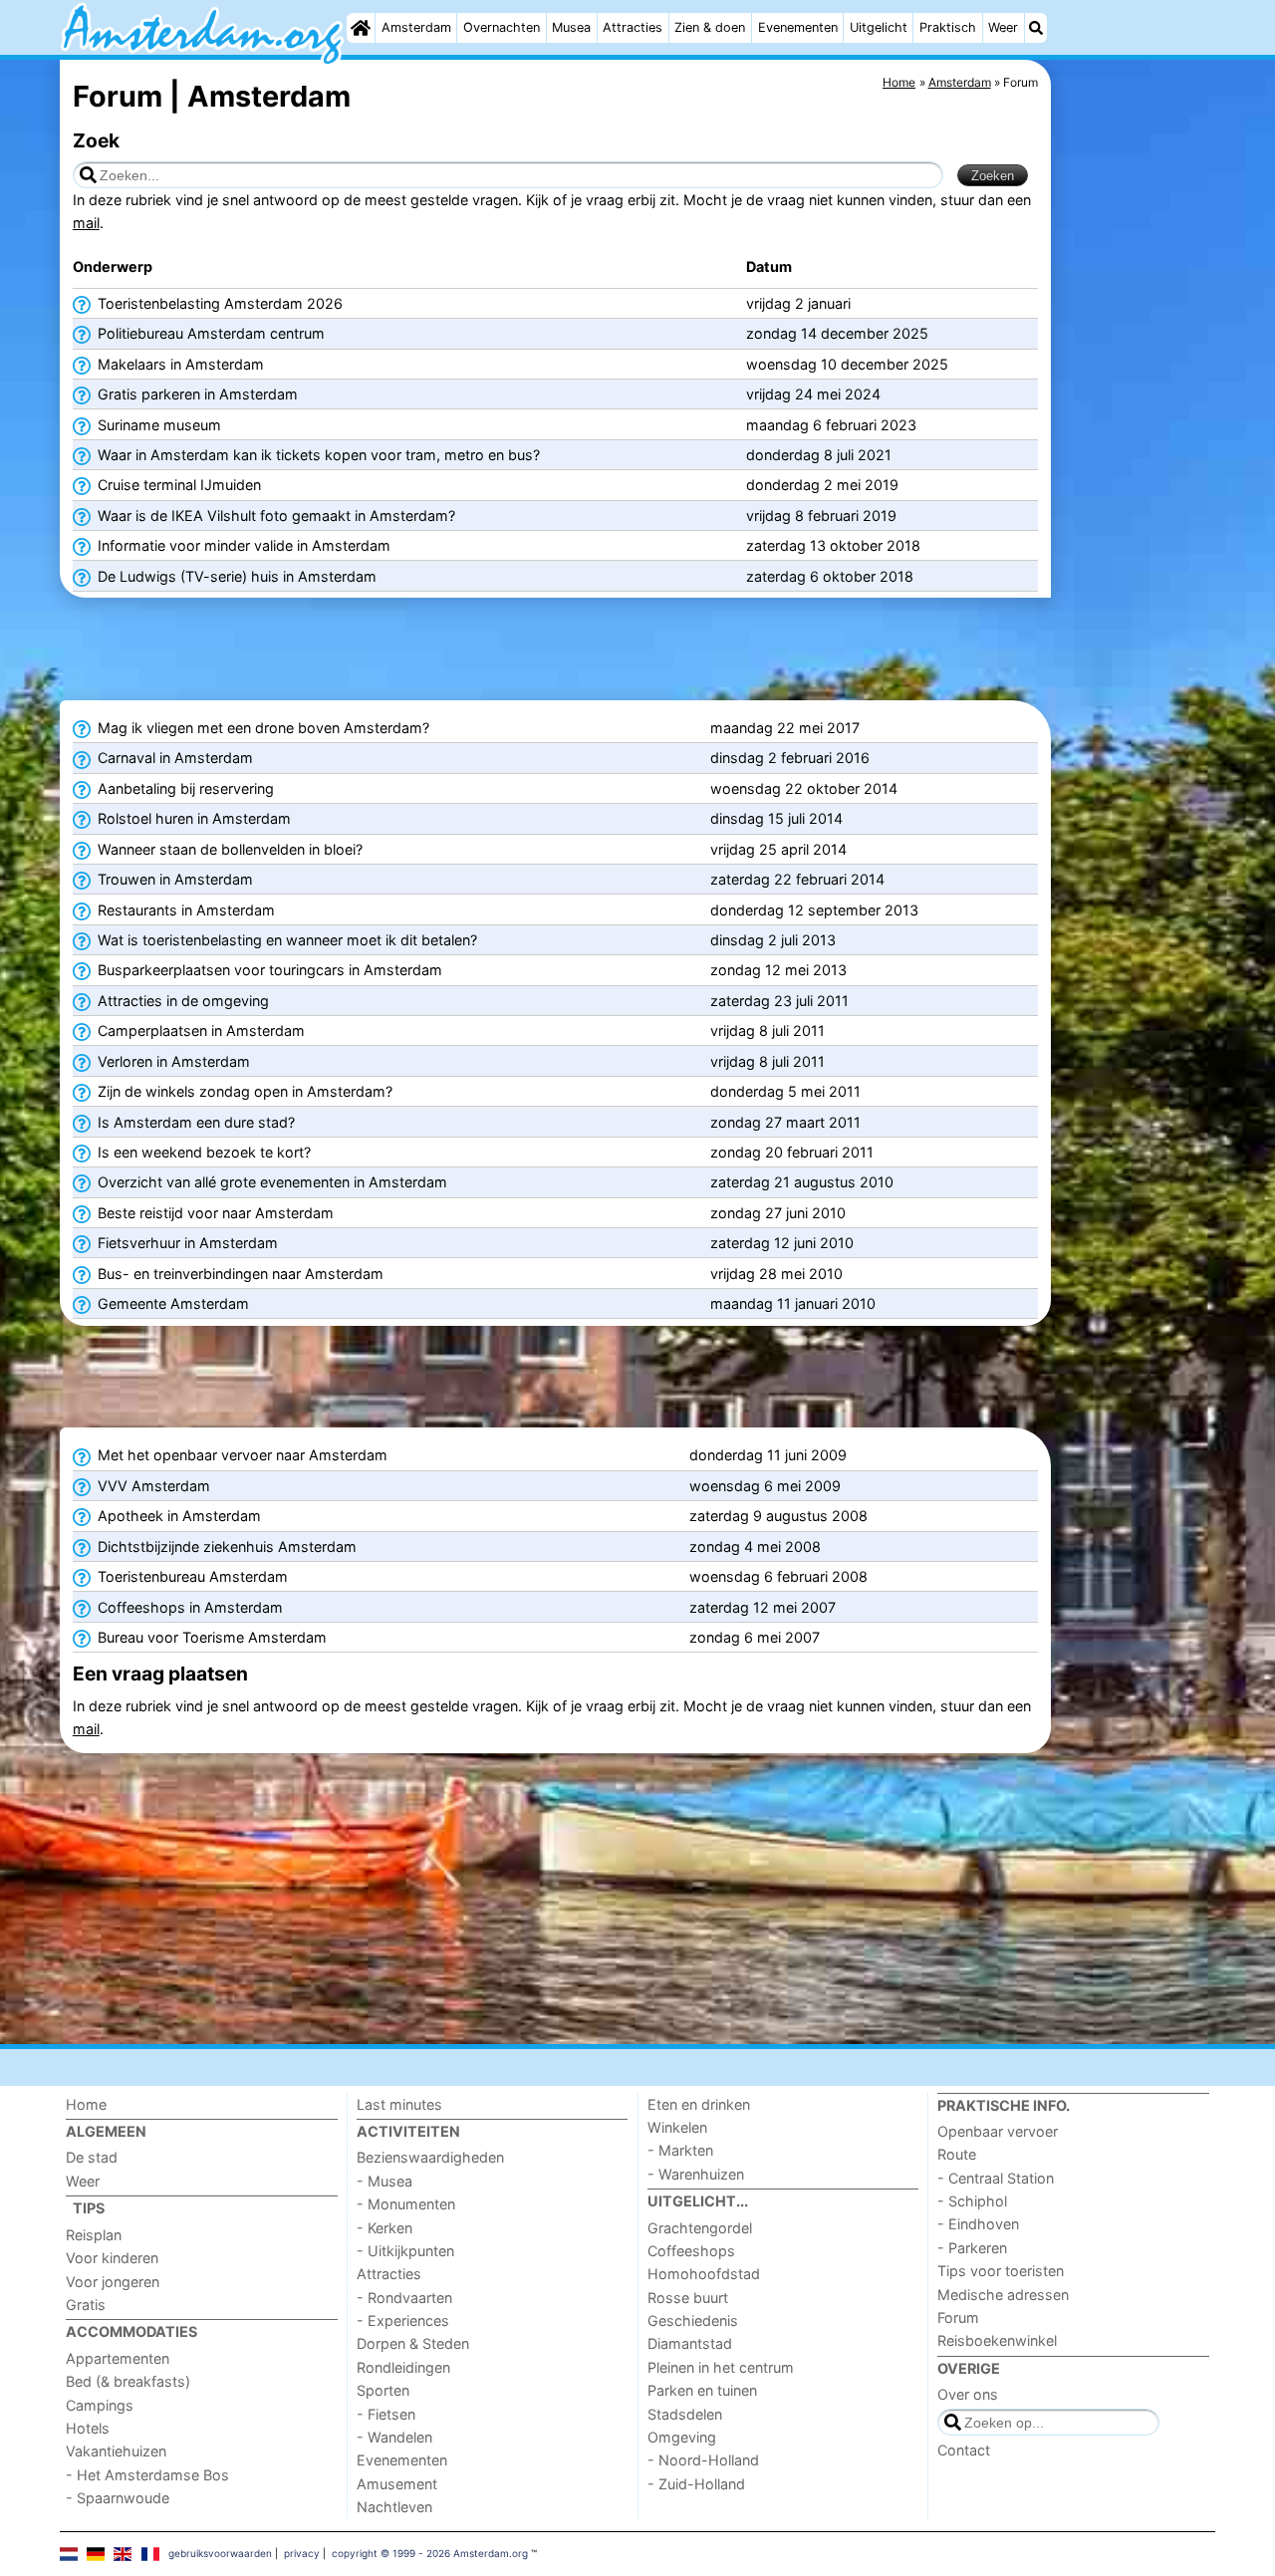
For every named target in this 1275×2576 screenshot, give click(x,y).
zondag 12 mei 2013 (778, 970)
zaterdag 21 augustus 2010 (802, 1182)
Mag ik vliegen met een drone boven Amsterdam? (261, 728)
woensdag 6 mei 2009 (765, 1486)
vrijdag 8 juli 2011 (767, 1030)
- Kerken (384, 2228)
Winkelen (677, 2127)
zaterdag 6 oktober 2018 (830, 576)
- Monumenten (406, 2204)
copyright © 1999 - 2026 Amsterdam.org (430, 2553)
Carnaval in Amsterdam (173, 758)
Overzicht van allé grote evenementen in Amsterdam (270, 1182)
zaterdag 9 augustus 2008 (778, 1516)
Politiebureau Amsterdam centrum (209, 333)
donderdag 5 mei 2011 (785, 1091)
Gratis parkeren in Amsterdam (196, 394)
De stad (92, 2157)
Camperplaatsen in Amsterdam (199, 1030)
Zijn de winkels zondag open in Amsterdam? (243, 1091)
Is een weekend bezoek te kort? (202, 1152)
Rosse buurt (688, 2298)
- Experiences (403, 2320)
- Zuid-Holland (696, 2484)
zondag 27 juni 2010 (778, 1213)
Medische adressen (1003, 2295)
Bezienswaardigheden (430, 2157)
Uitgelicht (879, 27)
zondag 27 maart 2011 (785, 1122)
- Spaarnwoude (118, 2498)
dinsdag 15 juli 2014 (776, 818)
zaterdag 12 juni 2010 (782, 1243)
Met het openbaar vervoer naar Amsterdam (241, 1455)
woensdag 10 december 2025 (847, 364)
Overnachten (502, 27)
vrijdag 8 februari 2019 (821, 515)
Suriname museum (157, 425)
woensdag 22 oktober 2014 (804, 788)
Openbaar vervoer (998, 2131)
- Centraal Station (996, 2178)
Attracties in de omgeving (181, 1001)
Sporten (383, 2390)
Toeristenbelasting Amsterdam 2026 (218, 303)
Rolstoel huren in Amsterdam (192, 818)
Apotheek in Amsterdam (177, 1516)
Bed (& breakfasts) (128, 2381)
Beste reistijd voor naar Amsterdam (214, 1213)
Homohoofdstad (704, 2274)
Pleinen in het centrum (721, 2367)
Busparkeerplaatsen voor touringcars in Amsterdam (268, 970)
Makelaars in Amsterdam (179, 364)
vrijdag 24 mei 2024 (813, 394)
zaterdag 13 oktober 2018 (833, 545)
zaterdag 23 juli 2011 (779, 1001)
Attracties (633, 27)
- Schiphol (972, 2201)
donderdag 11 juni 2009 (768, 1455)
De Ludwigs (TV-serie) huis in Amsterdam (235, 576)
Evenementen (798, 27)
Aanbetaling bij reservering (184, 788)
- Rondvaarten (404, 2298)
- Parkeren (972, 2248)
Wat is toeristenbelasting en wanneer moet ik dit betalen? (285, 940)
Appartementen (118, 2358)
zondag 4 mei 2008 (755, 1546)
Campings (100, 2405)
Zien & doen (710, 27)
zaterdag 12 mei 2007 (763, 1607)
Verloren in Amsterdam (172, 1061)
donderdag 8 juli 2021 (819, 455)
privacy (302, 2553)
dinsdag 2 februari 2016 (790, 758)
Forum (958, 2318)
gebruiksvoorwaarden (220, 2553)
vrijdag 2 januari (798, 303)
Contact (964, 2450)
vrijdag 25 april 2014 (778, 849)
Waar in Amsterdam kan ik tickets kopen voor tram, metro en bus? (317, 455)
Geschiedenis (693, 2320)
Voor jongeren (113, 2282)
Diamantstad (690, 2343)
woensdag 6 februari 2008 (778, 1576)
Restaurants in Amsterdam (184, 910)
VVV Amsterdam (152, 1486)
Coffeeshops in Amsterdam (188, 1607)
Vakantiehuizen (116, 2451)
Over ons (968, 2394)
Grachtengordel (700, 2228)
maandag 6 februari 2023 (831, 425)
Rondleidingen (403, 2367)
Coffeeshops (691, 2251)
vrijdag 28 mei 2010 (776, 1274)
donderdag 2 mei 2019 (822, 485)
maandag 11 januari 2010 (793, 1303)
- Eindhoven (978, 2224)
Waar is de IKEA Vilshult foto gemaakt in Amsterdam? (274, 515)
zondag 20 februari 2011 (792, 1152)
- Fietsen (386, 2414)
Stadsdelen (685, 2414)
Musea (571, 27)
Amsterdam (416, 27)
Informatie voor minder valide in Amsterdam (242, 545)
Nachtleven (394, 2507)
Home (86, 2104)
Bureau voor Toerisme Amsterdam (210, 1637)
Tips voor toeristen (1001, 2271)
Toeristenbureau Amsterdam (191, 1576)
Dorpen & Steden (413, 2343)
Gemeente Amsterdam (171, 1303)
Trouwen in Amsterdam (173, 879)
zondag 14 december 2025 (837, 333)
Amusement (397, 2484)
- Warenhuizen (696, 2174)
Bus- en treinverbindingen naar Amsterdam (239, 1274)
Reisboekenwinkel (997, 2340)
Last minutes (399, 2104)
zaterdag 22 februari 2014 (797, 879)
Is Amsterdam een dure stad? (194, 1122)
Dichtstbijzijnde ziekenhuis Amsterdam (225, 1546)
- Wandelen (394, 2437)
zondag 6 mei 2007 (755, 1637)
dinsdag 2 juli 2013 (773, 940)
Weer (1003, 27)
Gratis (86, 2305)
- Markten (680, 2150)
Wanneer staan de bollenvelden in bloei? (228, 849)
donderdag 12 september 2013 (814, 910)
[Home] (361, 28)
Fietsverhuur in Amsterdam (186, 1243)
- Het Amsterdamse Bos (147, 2475)
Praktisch (948, 27)
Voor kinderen (112, 2258)
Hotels (88, 2428)
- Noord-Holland (703, 2460)
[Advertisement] (1136, 518)
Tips (89, 2208)
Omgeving (682, 2437)
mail (86, 223)
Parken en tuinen (702, 2390)
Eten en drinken (699, 2104)
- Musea (384, 2181)
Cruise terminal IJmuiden (177, 485)
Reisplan (94, 2235)
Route (957, 2154)
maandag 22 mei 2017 (785, 728)
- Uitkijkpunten (405, 2251)
